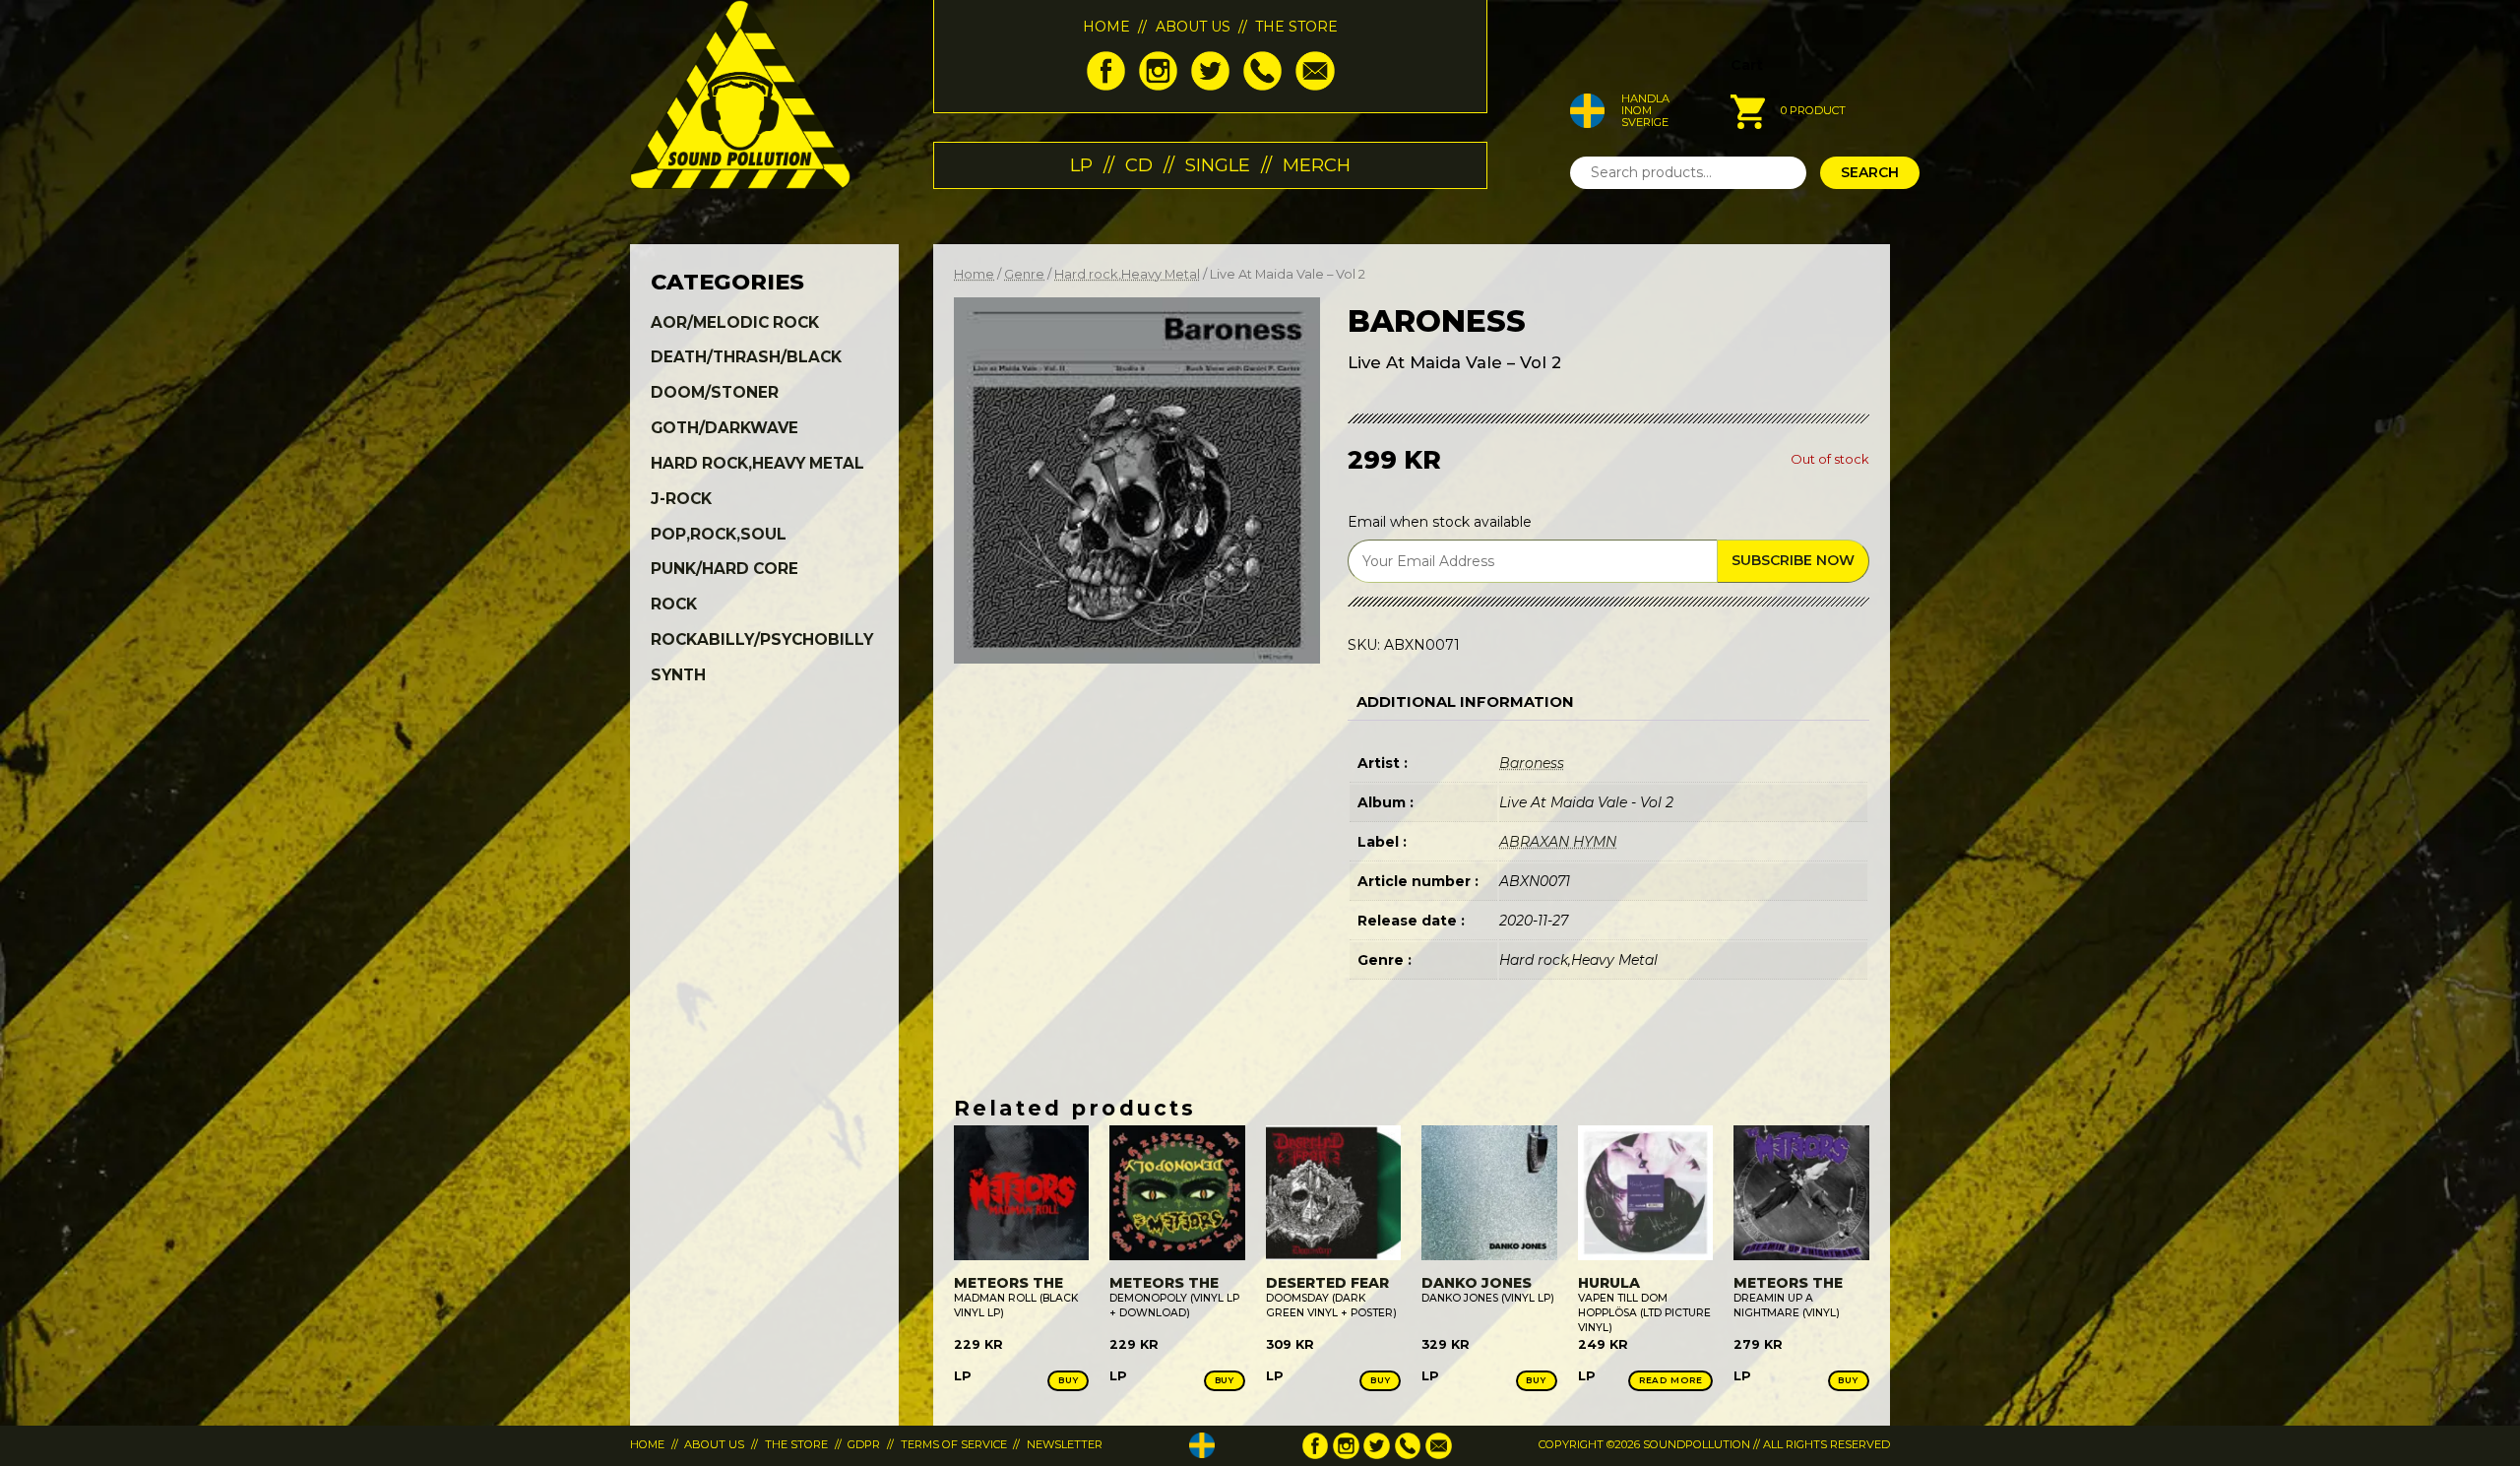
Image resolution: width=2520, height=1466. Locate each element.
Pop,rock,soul (719, 534)
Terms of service (954, 1444)
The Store (1296, 27)
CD (1139, 165)
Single (1218, 165)
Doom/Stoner (715, 392)
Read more (1671, 1380)
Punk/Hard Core (724, 569)
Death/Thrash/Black (746, 357)
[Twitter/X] (1210, 86)
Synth (678, 675)
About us (1193, 27)
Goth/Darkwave (724, 428)
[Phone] (1262, 86)
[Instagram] (1158, 86)
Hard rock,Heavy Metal (1127, 274)
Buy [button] (1069, 1380)
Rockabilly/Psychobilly (762, 639)
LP (1081, 165)
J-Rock (681, 499)
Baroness (1532, 763)
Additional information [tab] (1465, 702)
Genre (1024, 274)
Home (1106, 27)
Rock (674, 604)
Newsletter (1065, 1444)
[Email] (1315, 86)
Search (1870, 172)
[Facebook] (1106, 86)
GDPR (864, 1444)
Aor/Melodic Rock (735, 322)
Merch (1317, 165)
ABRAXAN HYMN (1558, 842)
